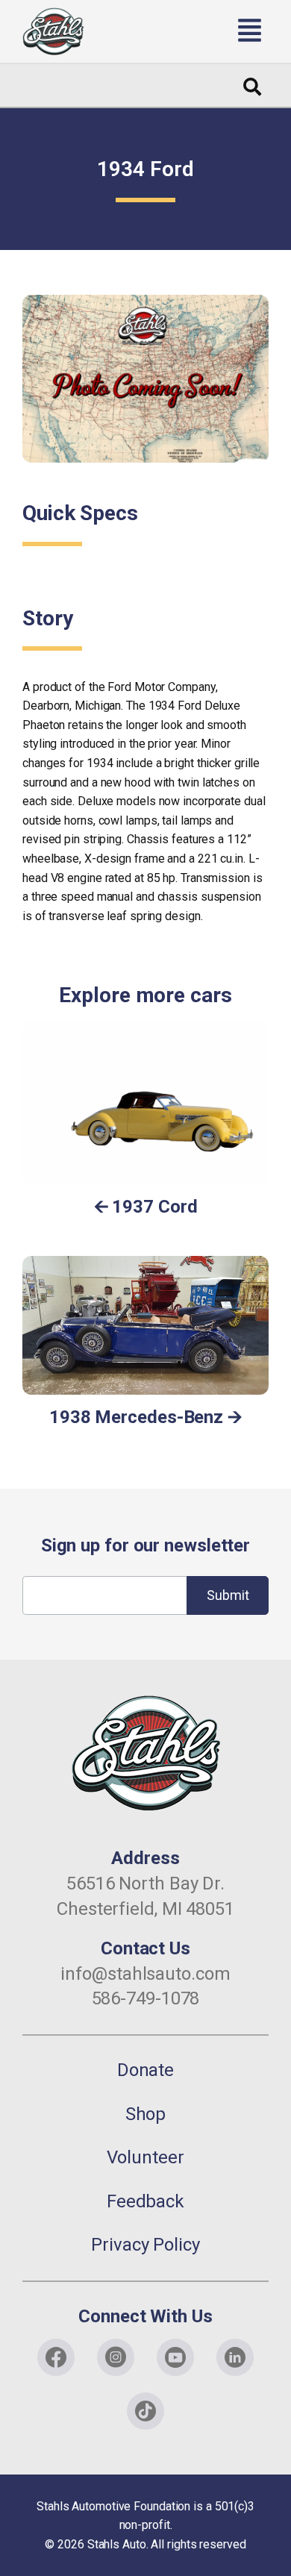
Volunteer (145, 2157)
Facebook (56, 2357)
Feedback (145, 2201)
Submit (228, 1595)
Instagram (116, 2357)
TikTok (145, 2411)
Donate (145, 2070)
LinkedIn (235, 2357)
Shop (146, 2114)
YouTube (175, 2357)
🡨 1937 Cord (146, 1207)
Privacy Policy (145, 2245)
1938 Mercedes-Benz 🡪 (145, 1417)
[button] (187, 31)
